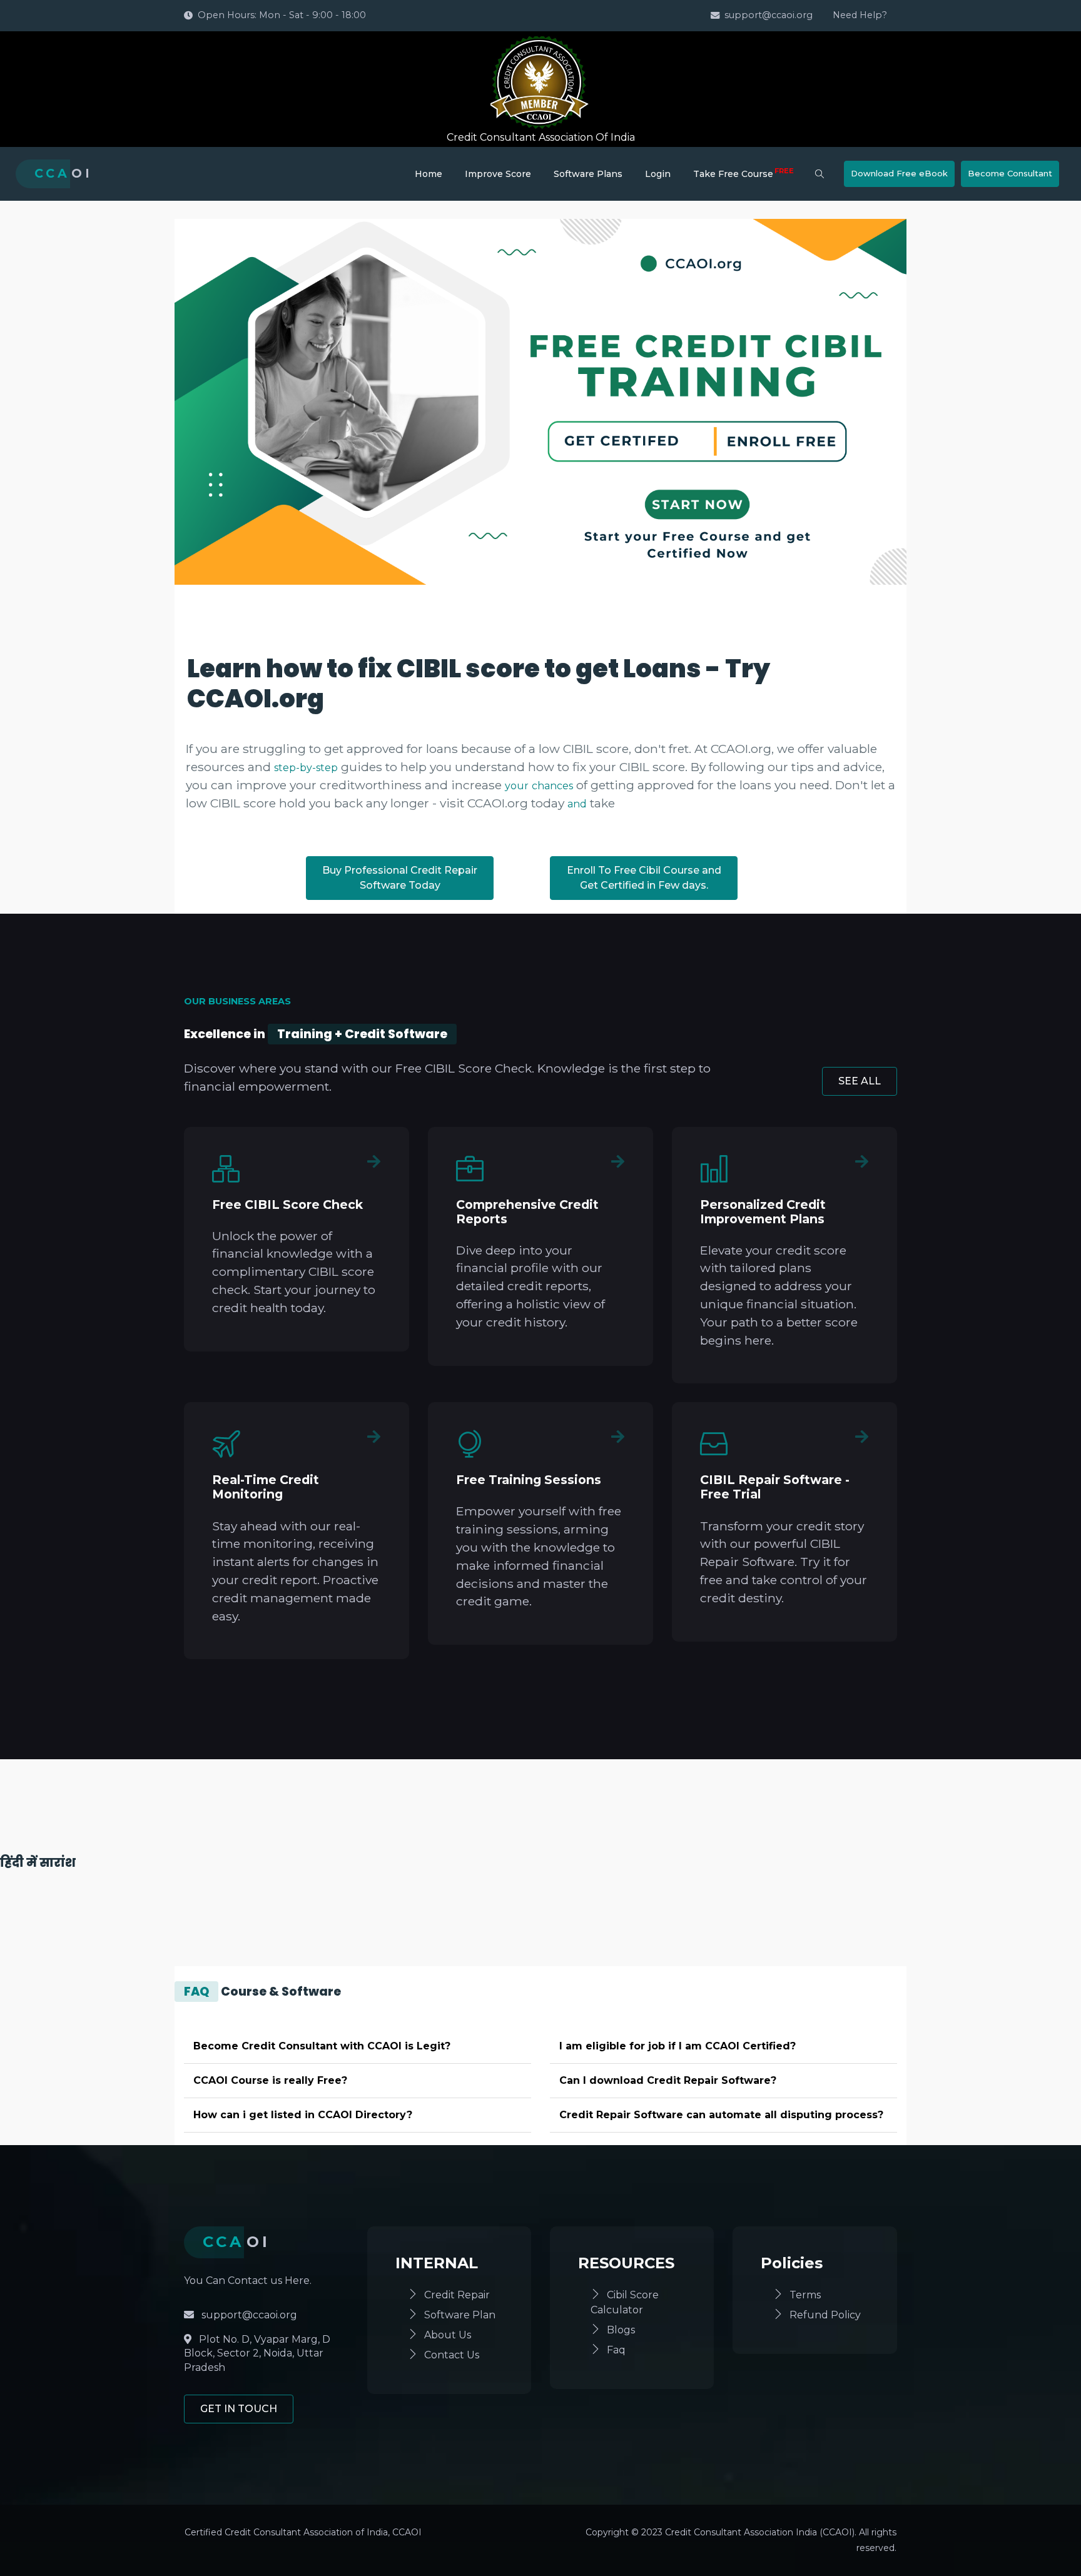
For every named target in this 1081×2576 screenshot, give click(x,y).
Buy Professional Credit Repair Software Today (400, 878)
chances (552, 786)
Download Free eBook (899, 173)
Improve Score (498, 174)
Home (429, 174)
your (517, 786)
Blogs (621, 2330)
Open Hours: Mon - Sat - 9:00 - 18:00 (282, 15)
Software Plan (460, 2315)
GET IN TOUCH (239, 2409)
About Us (448, 2335)
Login (658, 174)
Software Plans (588, 174)
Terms (805, 2295)
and (577, 804)
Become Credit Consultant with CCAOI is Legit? (322, 2046)
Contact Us (452, 2355)
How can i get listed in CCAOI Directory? (303, 2115)
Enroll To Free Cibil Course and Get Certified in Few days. (644, 878)
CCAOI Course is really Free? (270, 2080)
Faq (616, 2350)
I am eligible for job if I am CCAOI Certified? (678, 2046)
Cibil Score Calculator (625, 2302)
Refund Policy (825, 2315)
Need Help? (860, 15)
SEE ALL (860, 1081)
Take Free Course (744, 173)
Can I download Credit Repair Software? (668, 2080)
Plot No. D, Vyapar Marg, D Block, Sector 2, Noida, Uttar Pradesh (257, 2353)
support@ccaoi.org (769, 15)
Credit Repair (457, 2295)
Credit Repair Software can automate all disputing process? (721, 2115)
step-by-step (306, 768)
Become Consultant (1010, 173)
